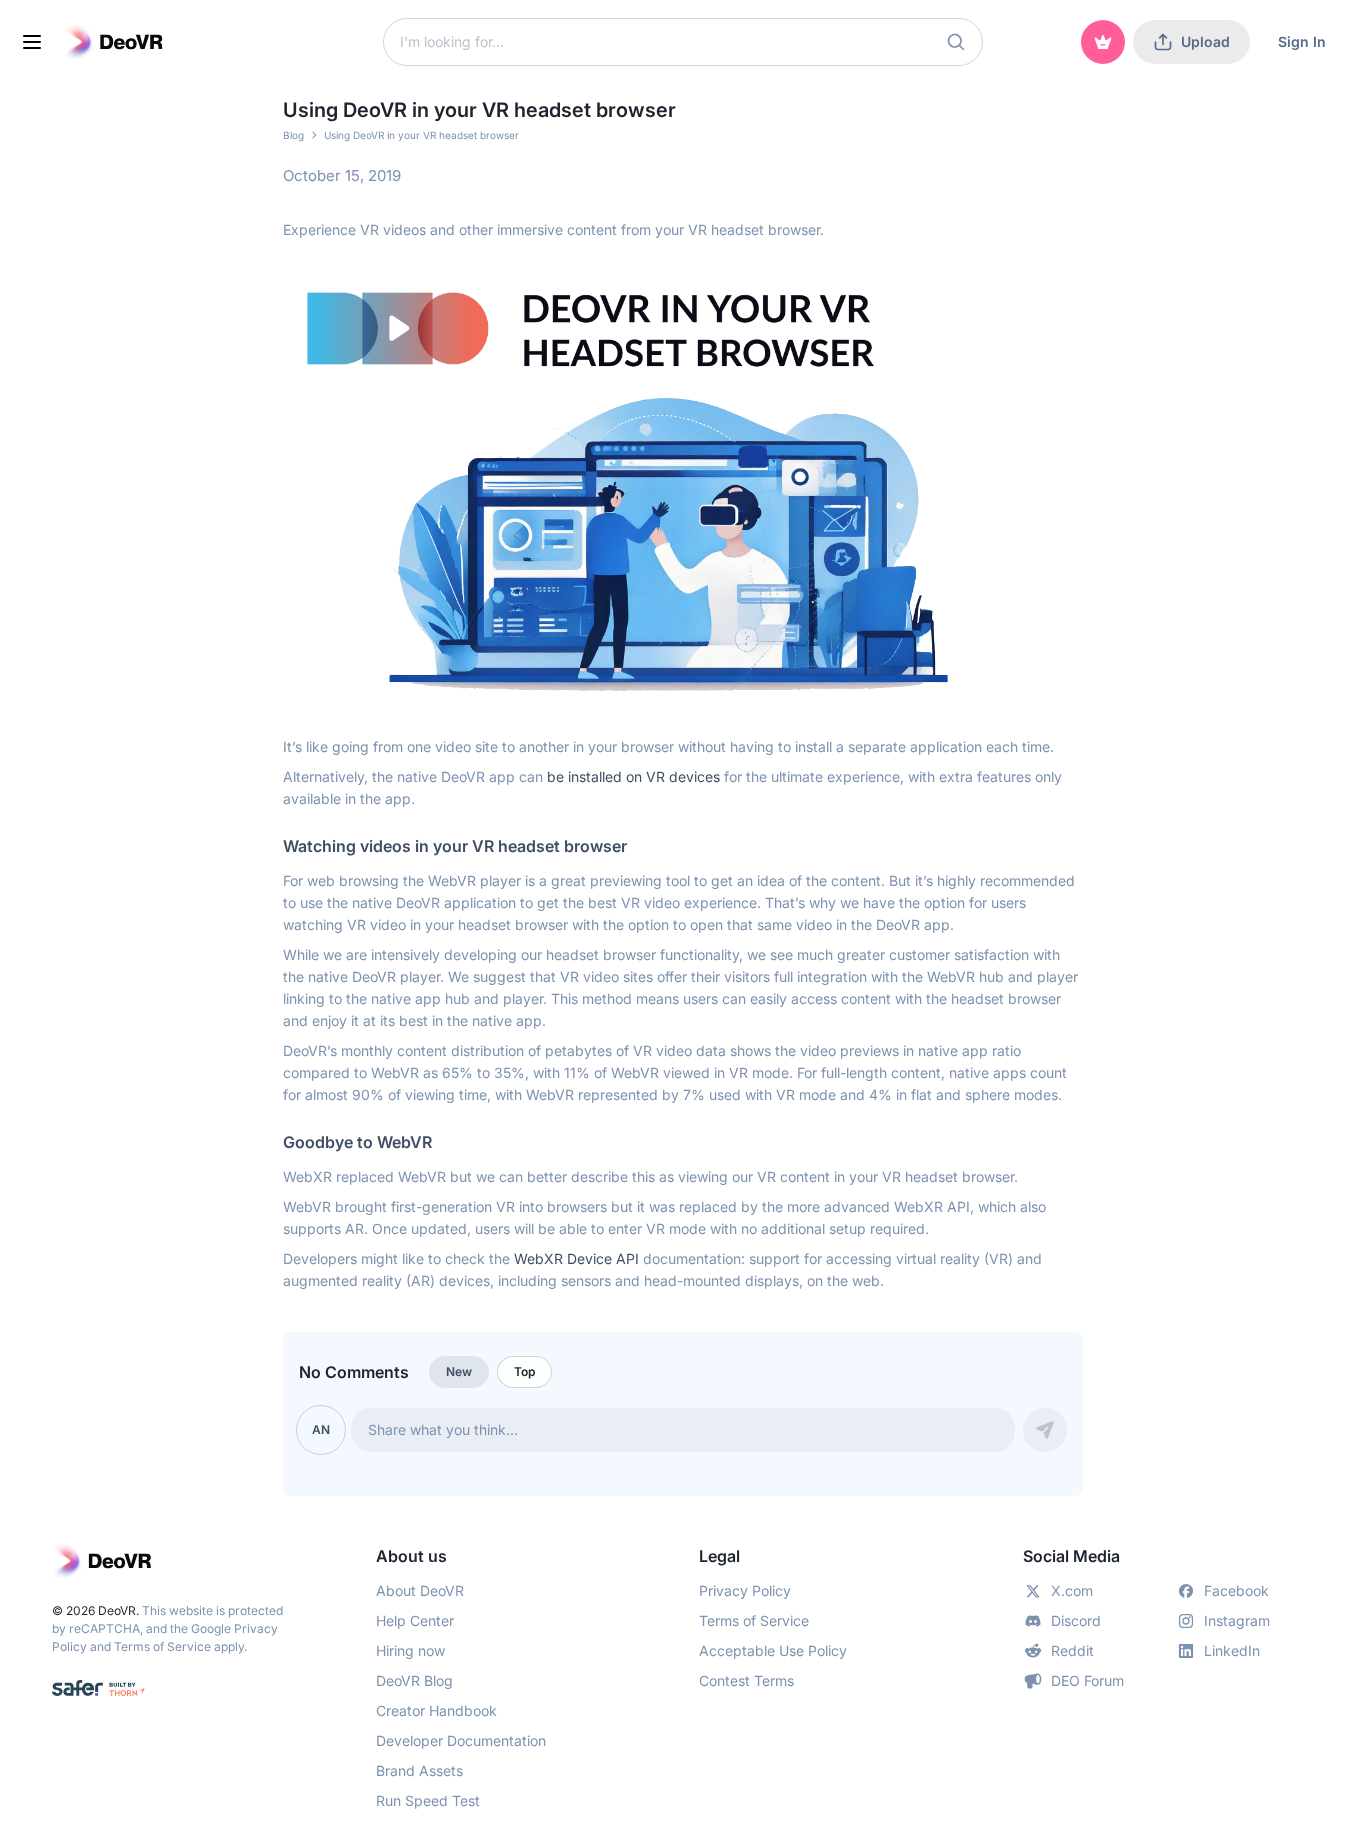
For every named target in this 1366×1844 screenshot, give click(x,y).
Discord (1076, 1620)
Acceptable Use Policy (773, 1650)
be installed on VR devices (633, 776)
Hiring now (410, 1650)
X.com (1072, 1590)
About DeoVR (420, 1590)
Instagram (1237, 1620)
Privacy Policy (745, 1590)
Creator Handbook (436, 1710)
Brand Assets (419, 1770)
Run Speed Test (428, 1800)
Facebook (1236, 1590)
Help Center (415, 1620)
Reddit (1072, 1650)
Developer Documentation (461, 1740)
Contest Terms (746, 1680)
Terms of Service (162, 1646)
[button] (956, 42)
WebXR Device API (576, 1258)
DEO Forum (1087, 1680)
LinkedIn (1232, 1650)
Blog (293, 135)
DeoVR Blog (414, 1680)
